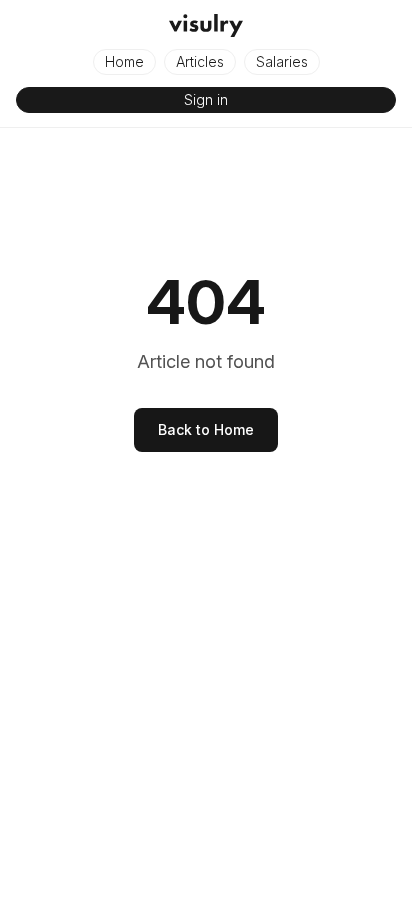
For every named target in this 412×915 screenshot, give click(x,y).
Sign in (206, 99)
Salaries (282, 61)
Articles (200, 61)
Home (124, 61)
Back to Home (206, 429)
